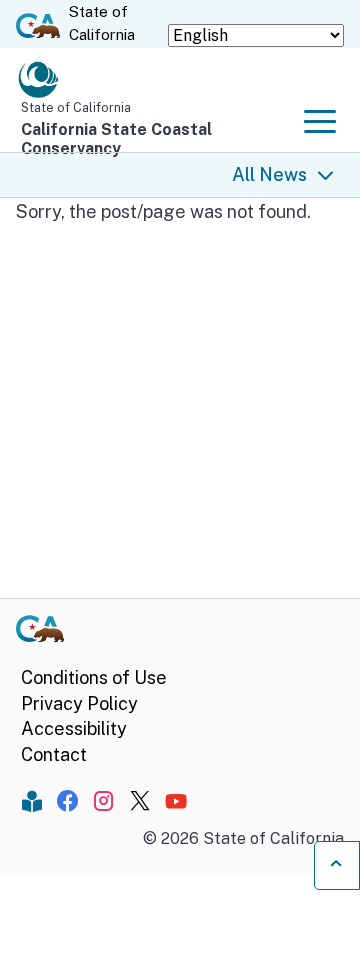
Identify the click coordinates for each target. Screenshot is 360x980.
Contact (54, 754)
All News (269, 174)
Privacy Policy (79, 703)
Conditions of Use (94, 677)
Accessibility (74, 728)
